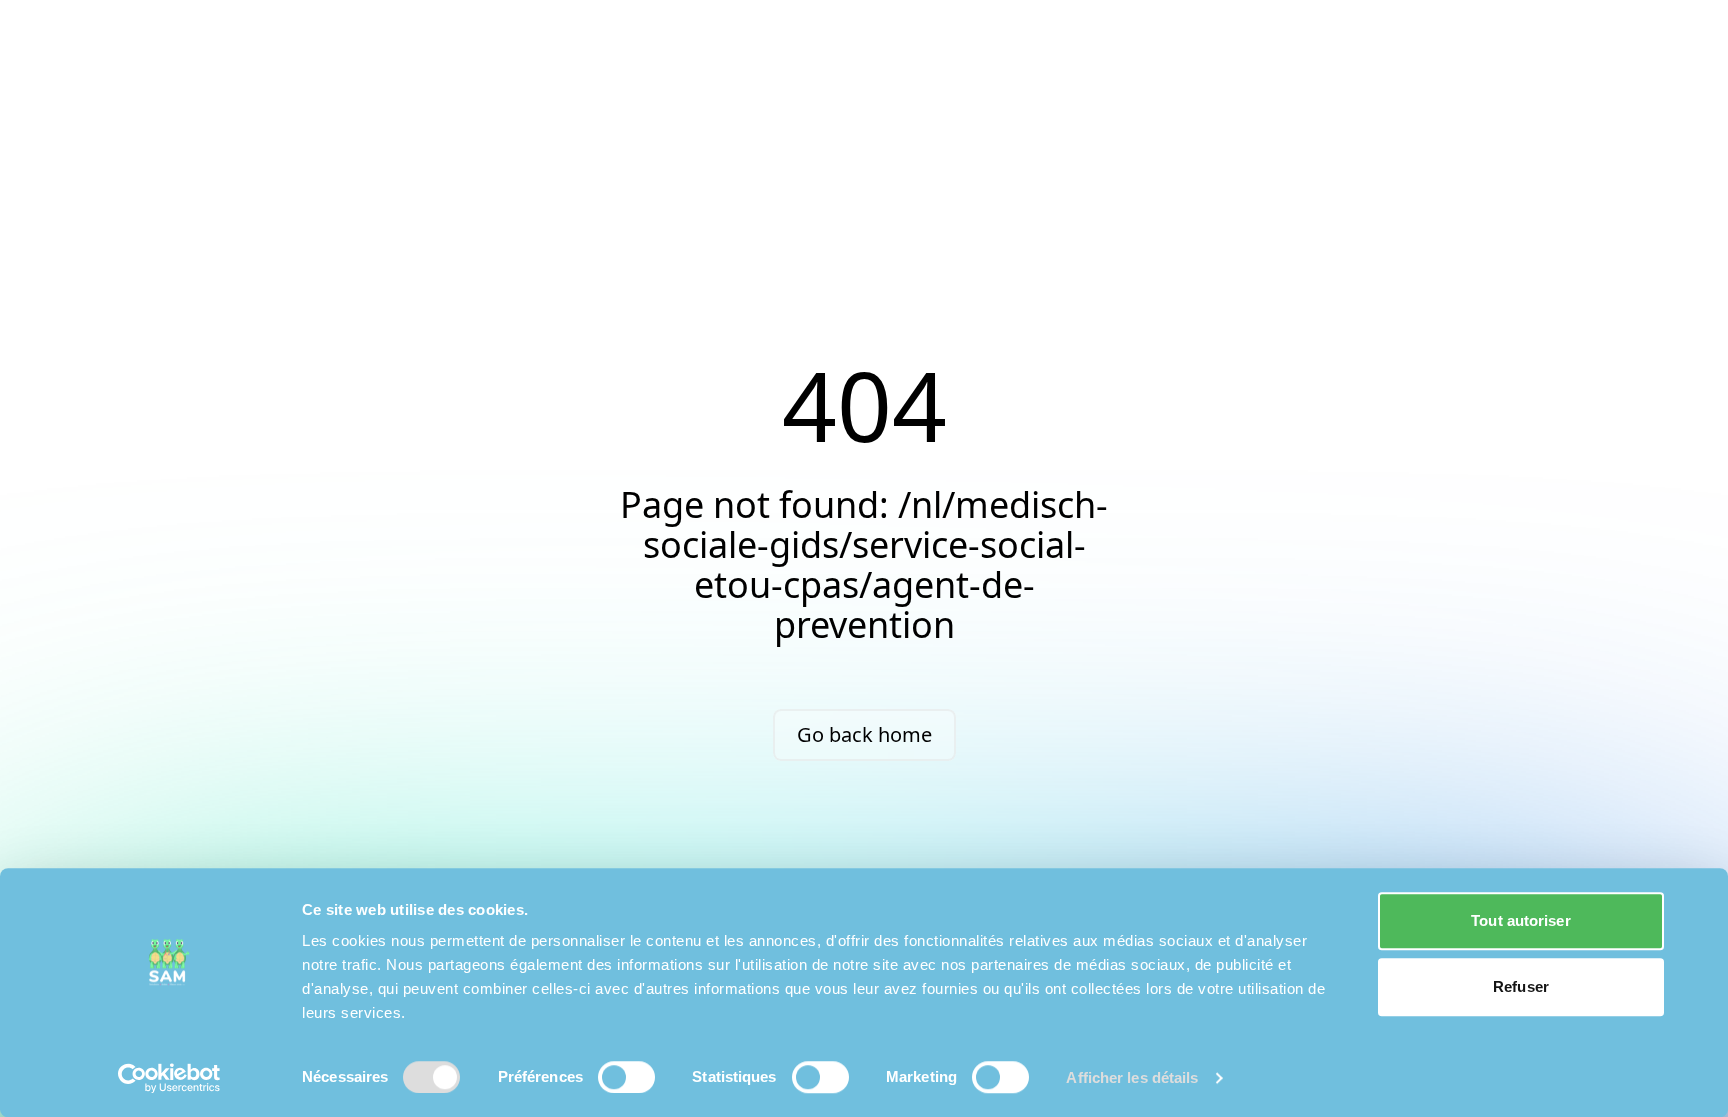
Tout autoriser (1520, 920)
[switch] (626, 1077)
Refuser (1521, 986)
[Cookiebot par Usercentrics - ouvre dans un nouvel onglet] (169, 1078)
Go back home (864, 734)
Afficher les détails (1132, 1077)
